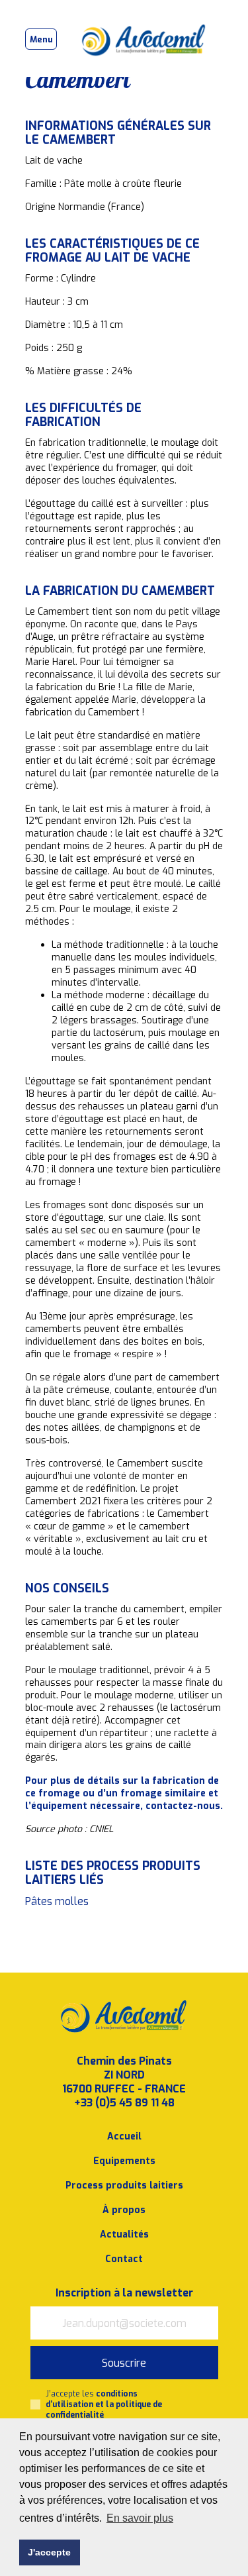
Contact (124, 2259)
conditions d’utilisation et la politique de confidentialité (104, 2404)
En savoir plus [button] (140, 2518)
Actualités (124, 2235)
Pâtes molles (57, 1901)
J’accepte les (104, 2404)
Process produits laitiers (124, 2186)
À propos (124, 2210)
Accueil (124, 2137)
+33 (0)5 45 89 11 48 (124, 2103)
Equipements (124, 2161)
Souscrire (124, 2363)
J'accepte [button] (49, 2552)
